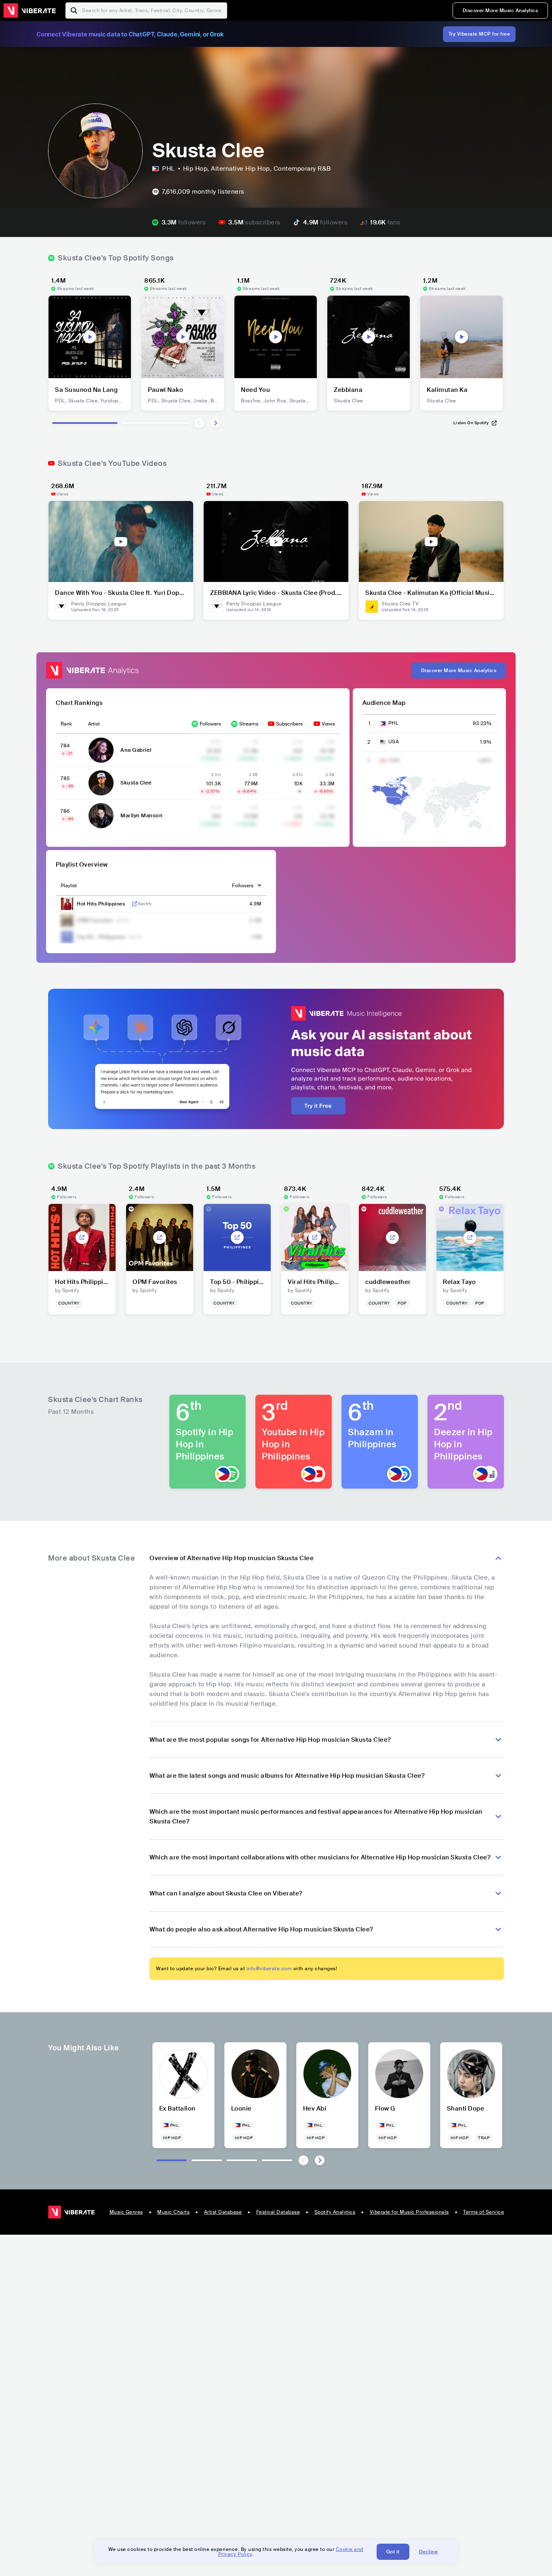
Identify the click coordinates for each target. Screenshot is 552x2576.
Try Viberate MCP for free (479, 34)
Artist (94, 724)
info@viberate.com (269, 1969)
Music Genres (126, 2212)
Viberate (29, 11)
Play (90, 337)
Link (135, 904)
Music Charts (173, 2212)
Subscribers (289, 724)
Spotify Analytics (335, 2212)
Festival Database (278, 2212)
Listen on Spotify (471, 423)
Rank (66, 724)
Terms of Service (484, 2212)
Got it (393, 2552)
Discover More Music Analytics (500, 11)
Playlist (69, 886)
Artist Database (223, 2212)
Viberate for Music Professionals (409, 2212)
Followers (210, 724)
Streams (249, 724)
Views (328, 724)
